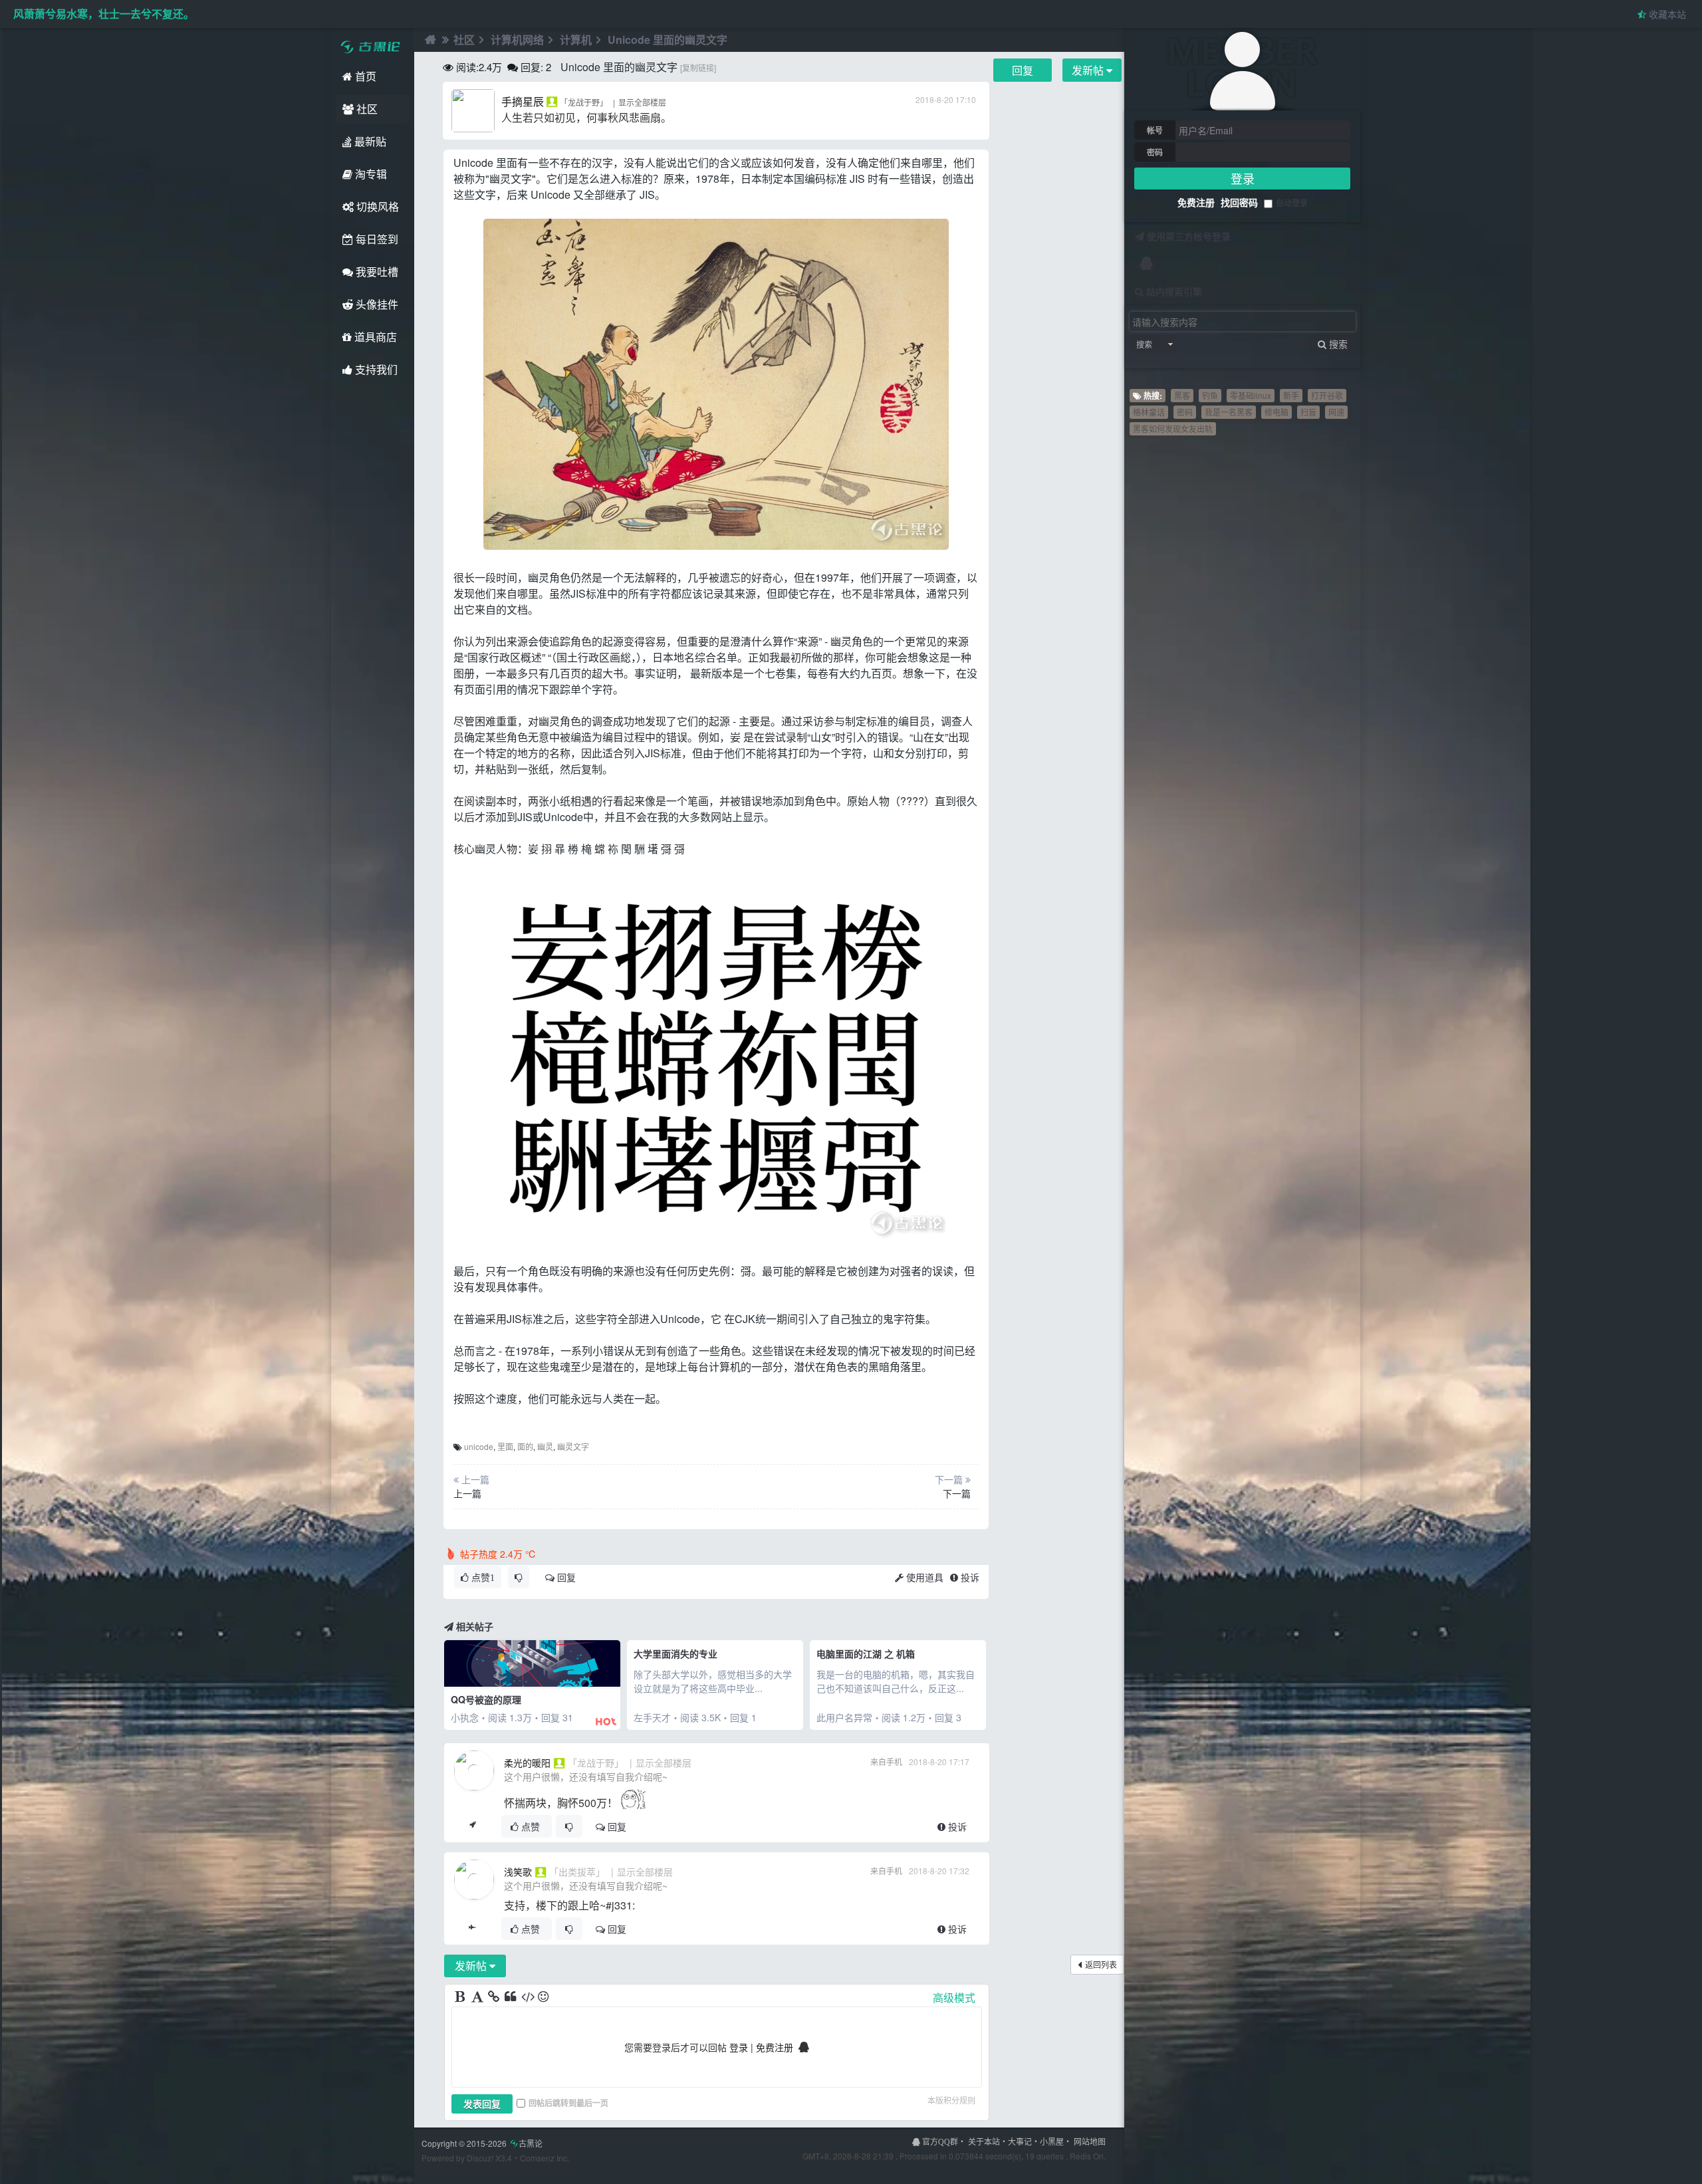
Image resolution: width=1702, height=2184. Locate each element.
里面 (505, 1446)
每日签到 (376, 239)
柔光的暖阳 (527, 1762)
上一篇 (467, 1493)
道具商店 (374, 337)
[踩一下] (519, 1577)
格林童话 (1149, 412)
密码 (1155, 152)
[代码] (528, 1997)
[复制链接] (698, 67)
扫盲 (1308, 412)
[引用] (511, 1997)
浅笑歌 (518, 1872)
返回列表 (1101, 1964)
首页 (364, 76)
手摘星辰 (523, 101)
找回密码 (1239, 202)
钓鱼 (1210, 395)
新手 (1291, 395)
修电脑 (1276, 412)
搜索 (1144, 344)
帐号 (1155, 130)
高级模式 (954, 1998)
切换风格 (376, 206)
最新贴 (369, 141)
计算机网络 (517, 40)
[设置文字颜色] (478, 1997)
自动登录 (1292, 203)
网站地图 (1090, 2141)
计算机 (576, 40)
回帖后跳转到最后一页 (568, 2103)
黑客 (1182, 395)
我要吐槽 (376, 272)
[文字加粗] (461, 1997)
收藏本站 (1666, 14)
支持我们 (375, 369)
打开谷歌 (1327, 395)
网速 (1336, 412)
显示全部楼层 (642, 102)
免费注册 (1196, 202)
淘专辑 (370, 174)
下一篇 (957, 1493)
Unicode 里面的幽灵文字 (668, 40)
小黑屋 (1052, 2141)
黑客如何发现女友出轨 (1173, 428)
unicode (479, 1446)
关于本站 (984, 2141)
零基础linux (1251, 395)
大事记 (1020, 2141)
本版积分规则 (951, 2100)
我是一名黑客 (1229, 412)
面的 (525, 1446)
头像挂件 (376, 304)
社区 (366, 109)
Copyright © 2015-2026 (482, 2143)
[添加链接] (495, 1997)
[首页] (429, 40)
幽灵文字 (573, 1446)
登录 (1243, 178)
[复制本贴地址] (472, 1826)
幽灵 (545, 1446)
